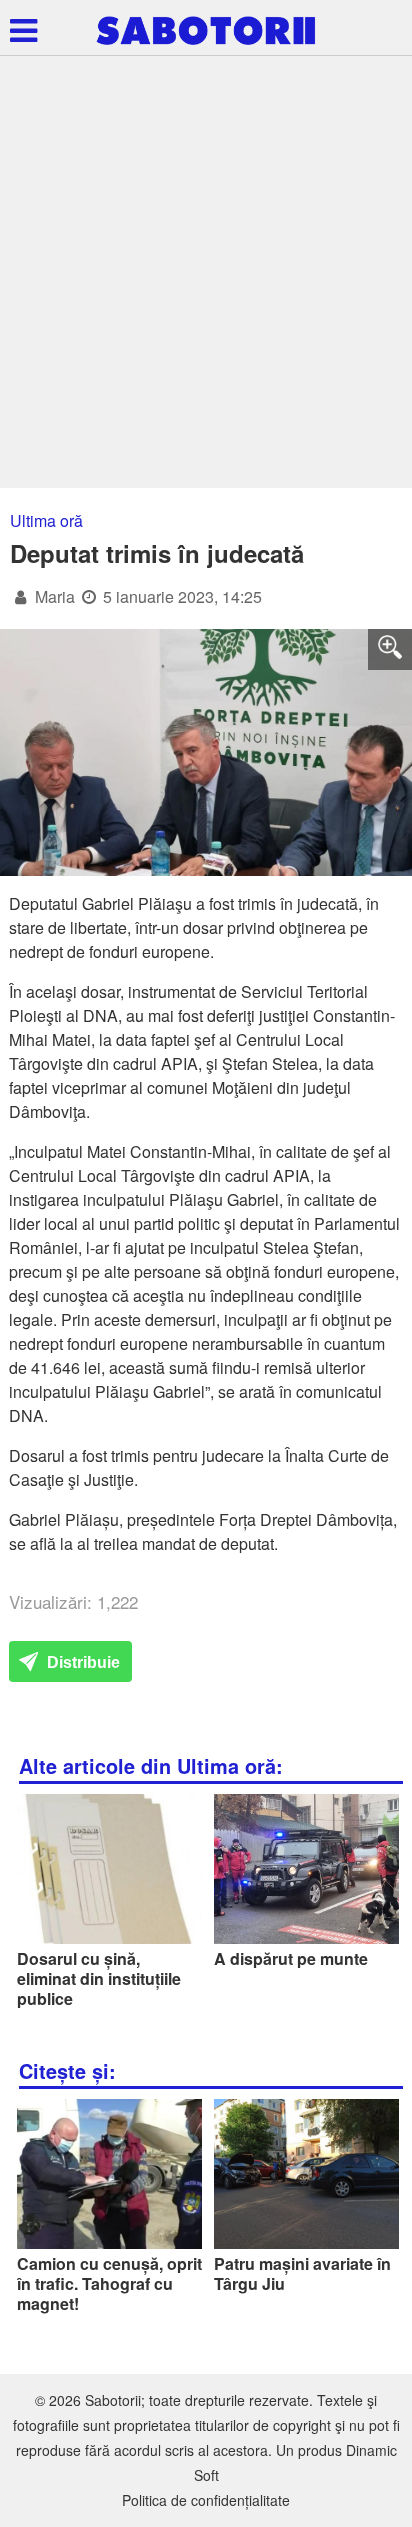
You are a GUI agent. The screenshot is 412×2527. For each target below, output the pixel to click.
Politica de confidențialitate (206, 2500)
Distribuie (81, 1662)
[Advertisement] (206, 272)
